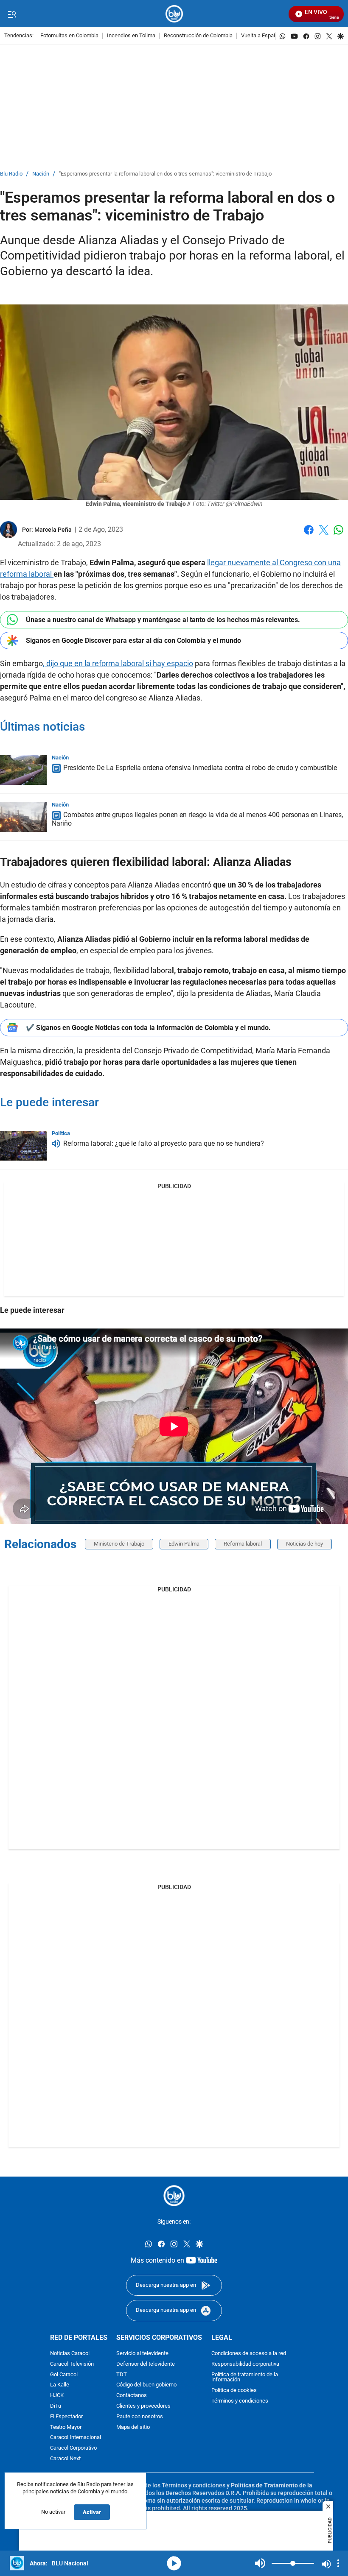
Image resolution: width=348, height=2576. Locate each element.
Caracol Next (65, 2459)
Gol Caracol (64, 2374)
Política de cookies (234, 2390)
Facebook (309, 535)
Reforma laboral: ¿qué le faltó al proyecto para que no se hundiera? (164, 1144)
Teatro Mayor (66, 2427)
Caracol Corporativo (73, 2448)
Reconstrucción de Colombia (198, 36)
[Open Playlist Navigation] (338, 2563)
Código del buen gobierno (146, 2385)
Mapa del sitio (133, 2427)
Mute (260, 2563)
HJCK (57, 2396)
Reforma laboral (243, 1544)
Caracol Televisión (72, 2364)
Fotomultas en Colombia (69, 36)
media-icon (174, 2563)
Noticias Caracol (70, 2354)
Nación (41, 174)
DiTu (56, 2406)
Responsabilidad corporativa (245, 2364)
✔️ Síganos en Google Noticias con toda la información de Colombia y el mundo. (148, 1028)
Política (61, 1133)
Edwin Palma (184, 1544)
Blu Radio (11, 174)
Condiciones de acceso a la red (249, 2354)
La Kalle (60, 2385)
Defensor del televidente (146, 2364)
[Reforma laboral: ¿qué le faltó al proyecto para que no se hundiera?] (23, 1146)
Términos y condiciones (240, 2401)
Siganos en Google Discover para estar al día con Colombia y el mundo (133, 641)
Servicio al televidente (142, 2354)
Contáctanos (132, 2396)
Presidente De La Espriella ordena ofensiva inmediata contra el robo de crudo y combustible (200, 768)
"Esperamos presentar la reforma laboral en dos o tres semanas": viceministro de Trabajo (165, 174)
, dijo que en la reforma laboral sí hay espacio (118, 663)
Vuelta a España (260, 36)
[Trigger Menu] (12, 14)
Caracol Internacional (76, 2438)
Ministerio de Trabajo (119, 1544)
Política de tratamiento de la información (245, 2377)
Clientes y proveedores (143, 2406)
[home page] (174, 14)
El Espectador (66, 2416)
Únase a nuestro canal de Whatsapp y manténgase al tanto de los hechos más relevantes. (163, 620)
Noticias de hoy (304, 1544)
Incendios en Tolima (131, 36)
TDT (122, 2374)
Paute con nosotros (140, 2416)
